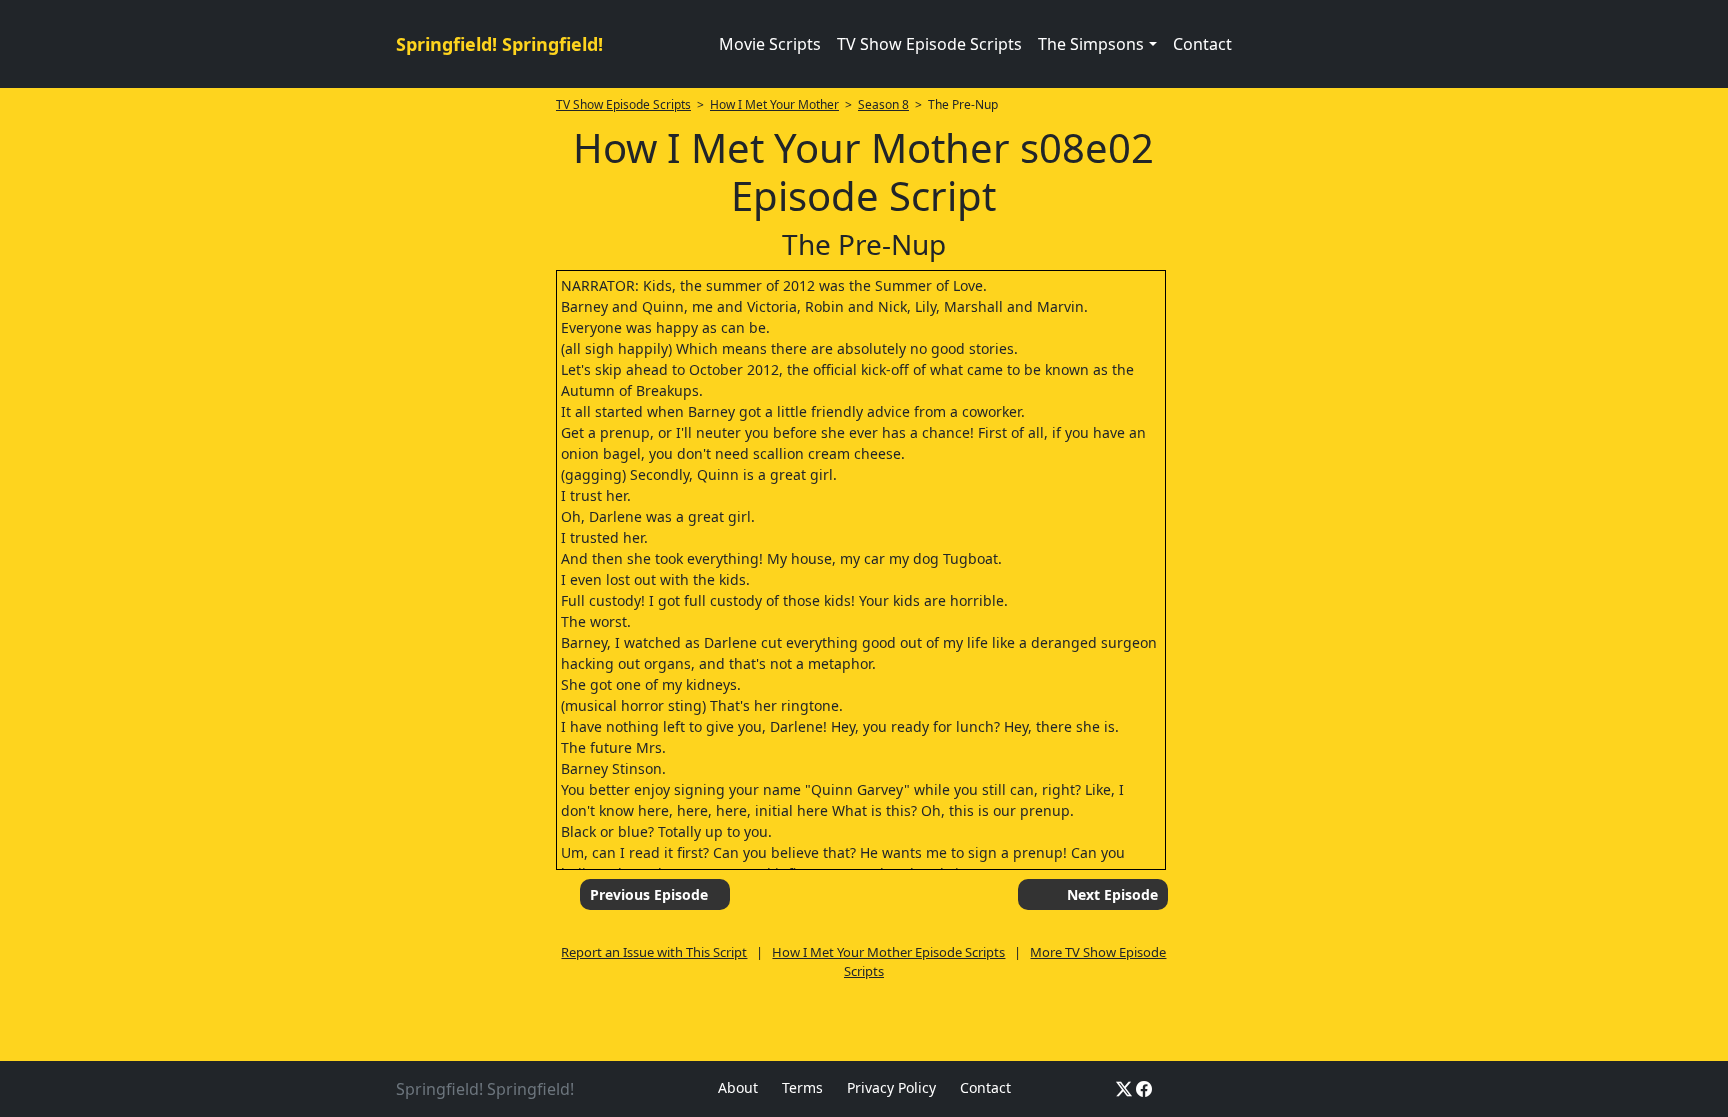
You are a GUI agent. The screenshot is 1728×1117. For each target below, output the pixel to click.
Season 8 (883, 104)
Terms (802, 1087)
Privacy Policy (891, 1087)
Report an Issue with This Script (654, 952)
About (738, 1087)
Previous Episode (649, 894)
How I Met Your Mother (774, 104)
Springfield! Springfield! (499, 44)
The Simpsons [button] (1091, 44)
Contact (1202, 44)
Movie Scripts (770, 44)
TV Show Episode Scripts (929, 44)
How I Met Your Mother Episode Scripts (888, 952)
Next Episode (1112, 894)
